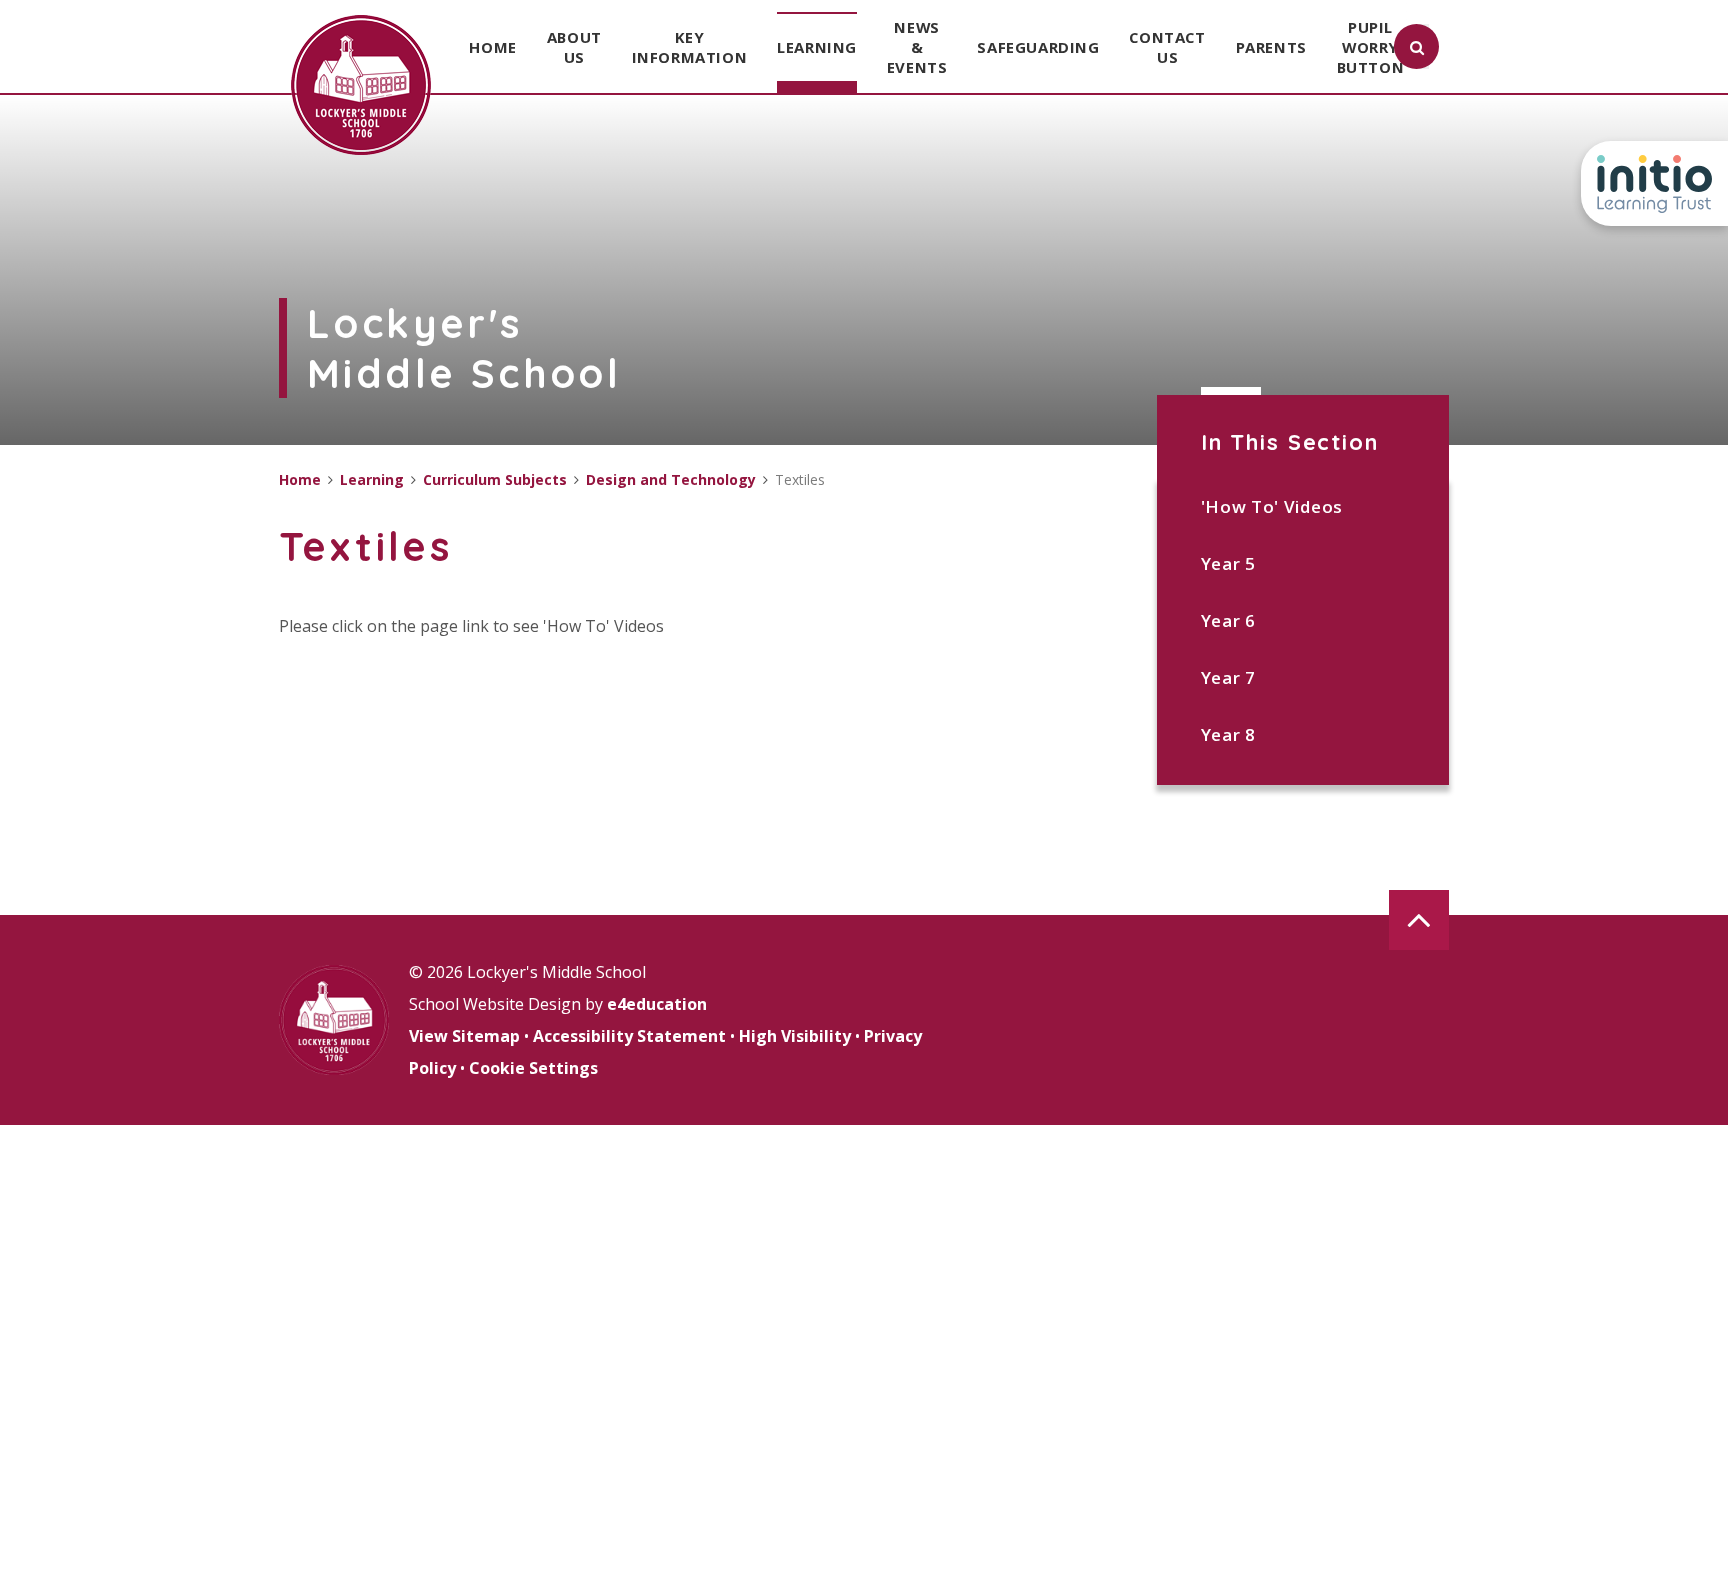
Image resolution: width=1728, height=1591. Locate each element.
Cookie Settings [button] (533, 1068)
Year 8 (1228, 734)
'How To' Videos (1272, 506)
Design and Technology (671, 479)
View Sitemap (464, 1036)
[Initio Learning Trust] (1654, 183)
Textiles (800, 479)
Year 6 (1228, 620)
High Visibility (795, 1036)
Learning (372, 479)
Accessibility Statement (629, 1036)
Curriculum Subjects (495, 479)
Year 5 (1228, 563)
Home (300, 479)
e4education (657, 1004)
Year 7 (1228, 677)
